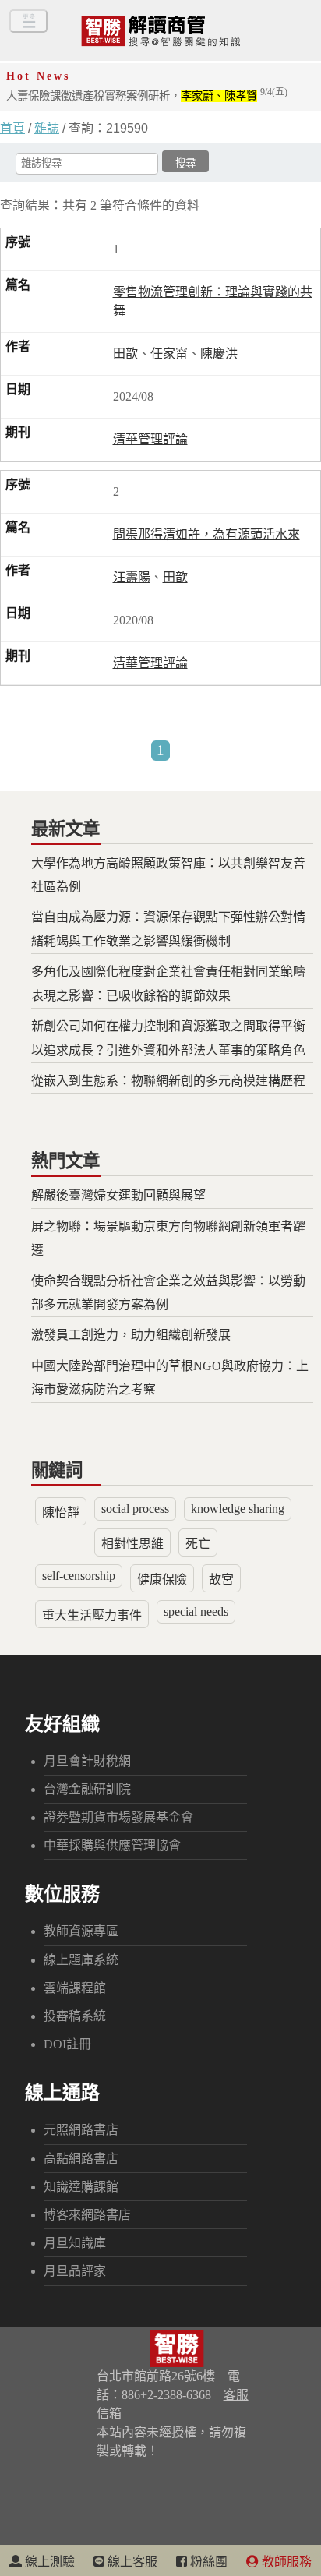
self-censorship (79, 1576)
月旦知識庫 (75, 2243)
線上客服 (131, 2562)
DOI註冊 (67, 2044)
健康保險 (162, 1580)
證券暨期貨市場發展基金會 (118, 1817)
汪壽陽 (132, 577)
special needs (196, 1611)
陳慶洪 (219, 353)
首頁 (12, 128)
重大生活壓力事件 (92, 1615)
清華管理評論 (150, 439)
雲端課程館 (75, 1988)
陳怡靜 (61, 1512)
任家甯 (169, 353)
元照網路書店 (81, 2130)
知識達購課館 (81, 2187)
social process (135, 1509)
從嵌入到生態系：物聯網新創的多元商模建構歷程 (168, 1081)
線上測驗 (48, 2562)
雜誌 (47, 128)
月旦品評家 (75, 2271)
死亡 (198, 1544)
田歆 (125, 353)
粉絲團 (207, 2562)
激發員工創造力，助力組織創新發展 (131, 1335)
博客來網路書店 (87, 2215)
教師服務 (285, 2562)
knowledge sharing (238, 1509)
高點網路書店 (81, 2159)
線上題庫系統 (81, 1960)
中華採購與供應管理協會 (112, 1845)
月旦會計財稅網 (87, 1761)
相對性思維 (132, 1544)
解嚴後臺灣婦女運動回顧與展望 (118, 1195)
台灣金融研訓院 (87, 1789)
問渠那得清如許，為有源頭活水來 (206, 534)
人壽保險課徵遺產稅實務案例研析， (147, 96)
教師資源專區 (81, 1931)
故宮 (221, 1580)
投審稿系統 (75, 2016)
